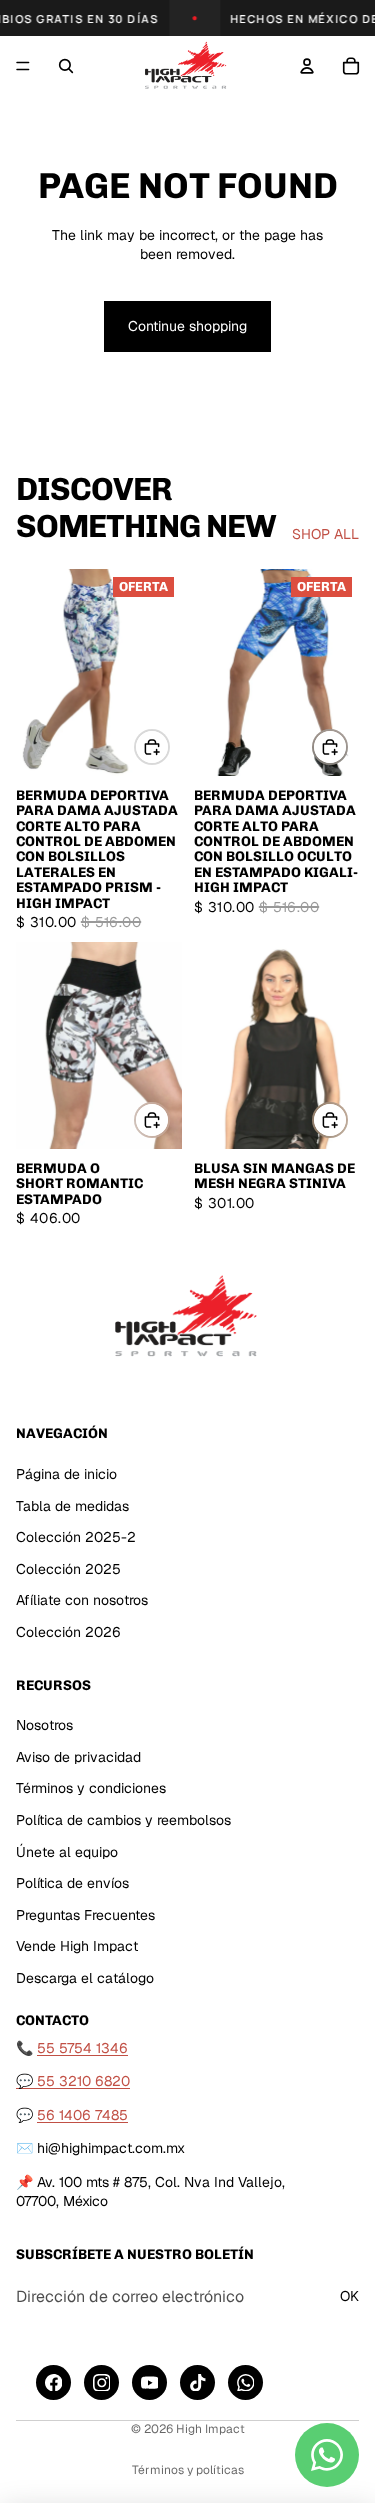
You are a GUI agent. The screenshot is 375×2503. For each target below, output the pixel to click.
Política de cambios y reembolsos (123, 1820)
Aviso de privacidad (78, 1756)
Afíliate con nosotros (82, 1600)
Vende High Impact (77, 1946)
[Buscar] (66, 66)
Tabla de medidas (72, 1505)
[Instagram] (101, 2382)
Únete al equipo (67, 1851)
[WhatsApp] (245, 2382)
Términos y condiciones (91, 1788)
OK (349, 2296)
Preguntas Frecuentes (85, 1914)
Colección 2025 (68, 1568)
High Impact (210, 2429)
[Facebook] (53, 2382)
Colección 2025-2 (76, 1537)
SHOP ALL (325, 534)
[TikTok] (197, 2382)
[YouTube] (149, 2382)
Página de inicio (66, 1473)
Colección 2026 (68, 1631)
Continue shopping (187, 326)
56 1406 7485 (82, 2114)
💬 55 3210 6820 (73, 2081)
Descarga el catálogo (85, 1978)
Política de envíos (72, 1883)
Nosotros (44, 1725)
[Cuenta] (307, 66)
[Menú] (23, 66)
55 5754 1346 (82, 2047)
